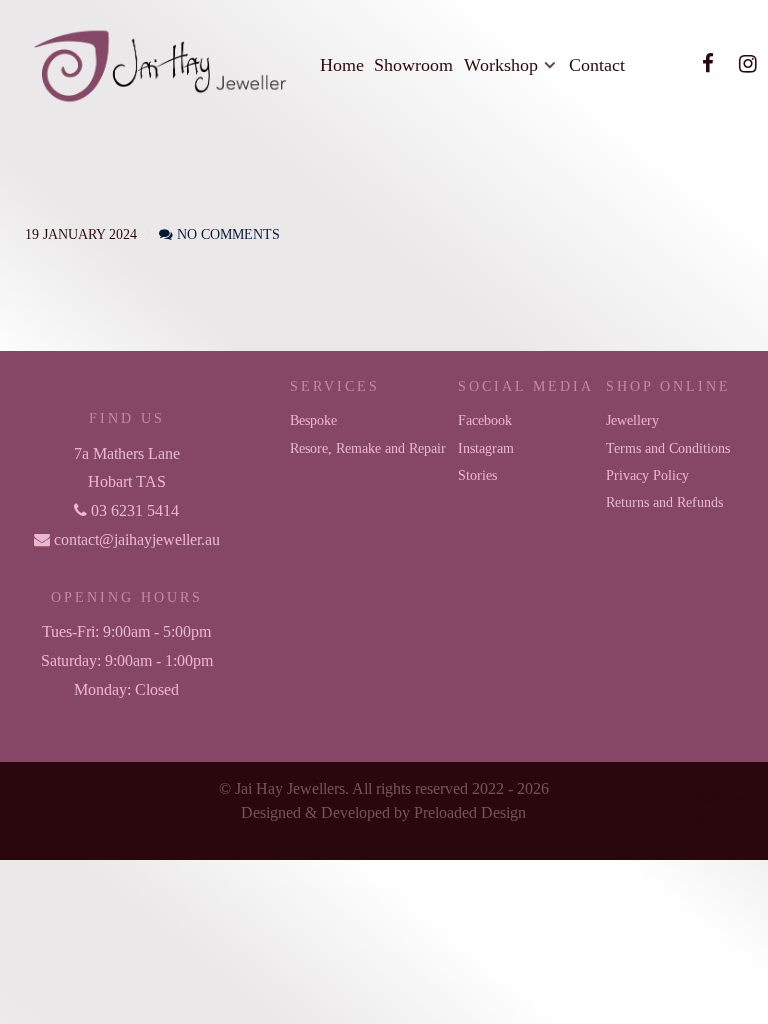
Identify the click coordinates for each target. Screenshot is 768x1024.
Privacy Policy (647, 475)
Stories (477, 475)
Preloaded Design (470, 812)
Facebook (485, 420)
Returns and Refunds (664, 502)
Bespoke (313, 420)
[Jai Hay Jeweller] (152, 64)
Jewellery (632, 420)
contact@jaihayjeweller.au (135, 539)
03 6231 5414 (133, 510)
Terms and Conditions (668, 448)
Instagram (486, 448)
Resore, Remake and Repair (368, 448)
